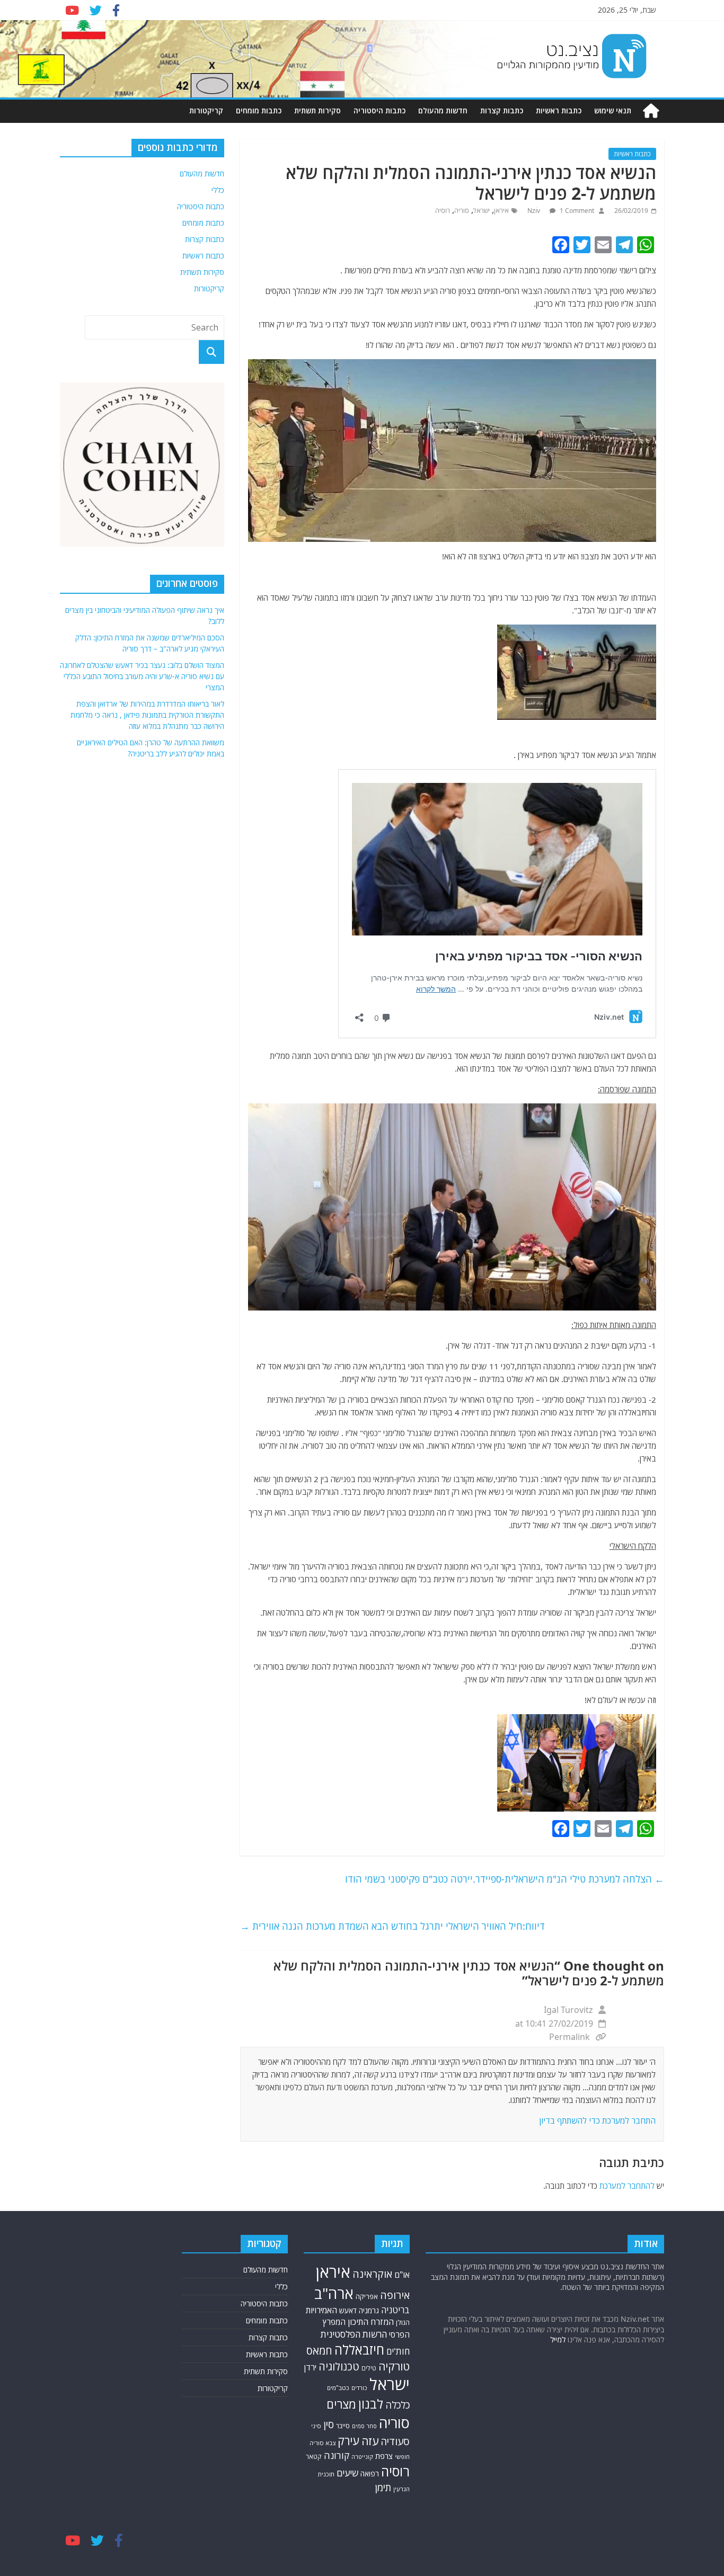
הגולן (403, 2322)
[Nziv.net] (651, 111)
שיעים (347, 2473)
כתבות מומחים (259, 110)
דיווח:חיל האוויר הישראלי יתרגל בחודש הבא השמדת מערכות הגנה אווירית (392, 1926)
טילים (369, 2368)
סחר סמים (364, 2426)
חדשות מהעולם (443, 110)
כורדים (359, 2388)
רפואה (370, 2474)
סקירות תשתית (317, 110)
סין (329, 2424)
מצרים (341, 2404)
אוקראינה (372, 2274)
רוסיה (443, 211)
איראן (501, 211)
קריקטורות (206, 110)
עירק (348, 2441)
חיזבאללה (359, 2350)
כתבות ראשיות (559, 110)
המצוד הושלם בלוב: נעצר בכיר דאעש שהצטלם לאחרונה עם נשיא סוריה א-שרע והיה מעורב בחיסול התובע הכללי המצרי (142, 676)
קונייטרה (362, 2457)
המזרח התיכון (371, 2322)
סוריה (462, 211)
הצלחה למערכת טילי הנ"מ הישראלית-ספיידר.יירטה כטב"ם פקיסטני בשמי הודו (505, 1879)
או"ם (402, 2275)
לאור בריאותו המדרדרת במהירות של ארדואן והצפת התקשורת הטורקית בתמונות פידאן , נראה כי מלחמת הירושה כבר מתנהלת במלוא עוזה (147, 715)
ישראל (482, 211)
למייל (558, 2339)
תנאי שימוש (613, 110)
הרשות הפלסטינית (354, 2334)
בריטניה (395, 2310)
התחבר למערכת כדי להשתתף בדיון (597, 2120)
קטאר (314, 2457)
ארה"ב (334, 2293)
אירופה (395, 2295)
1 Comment (576, 211)
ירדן (310, 2367)
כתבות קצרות (502, 110)
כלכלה (398, 2405)
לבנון (371, 2404)
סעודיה (395, 2441)
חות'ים (398, 2351)
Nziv (535, 211)
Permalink (570, 2037)
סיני (316, 2426)
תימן (383, 2487)
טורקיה (394, 2366)
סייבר (343, 2426)
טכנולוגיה (339, 2366)
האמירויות (321, 2310)
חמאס (319, 2351)
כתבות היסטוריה (379, 110)
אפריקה (367, 2296)
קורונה (337, 2455)
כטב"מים (338, 2388)
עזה (370, 2441)
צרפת (384, 2456)
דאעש (348, 2310)
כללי (218, 190)
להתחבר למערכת (627, 2186)
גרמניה (369, 2310)
